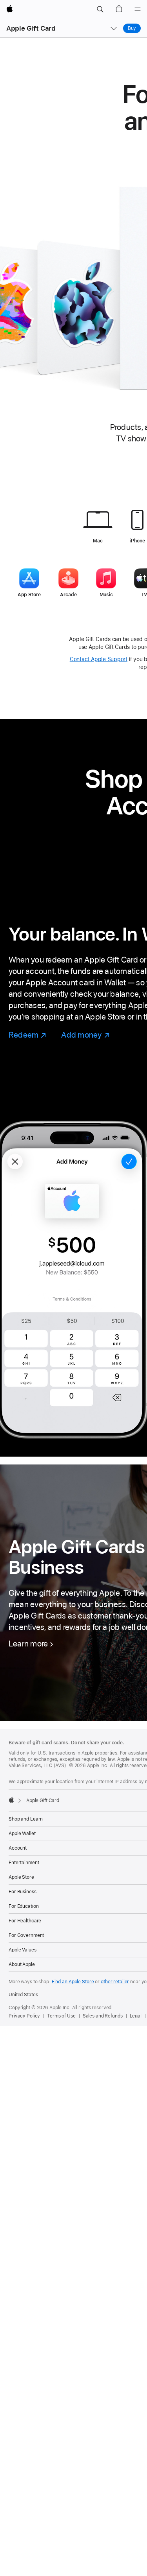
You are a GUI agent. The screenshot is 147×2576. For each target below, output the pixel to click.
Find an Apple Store (73, 1982)
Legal (136, 2016)
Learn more (28, 1644)
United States (23, 1995)
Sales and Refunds (103, 2016)
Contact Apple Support (99, 659)
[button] (100, 9)
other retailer (115, 1982)
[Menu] (138, 9)
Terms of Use (61, 2016)
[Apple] (11, 1800)
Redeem (28, 1035)
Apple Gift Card (31, 28)
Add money (85, 1035)
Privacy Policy (24, 2016)
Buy (132, 28)
